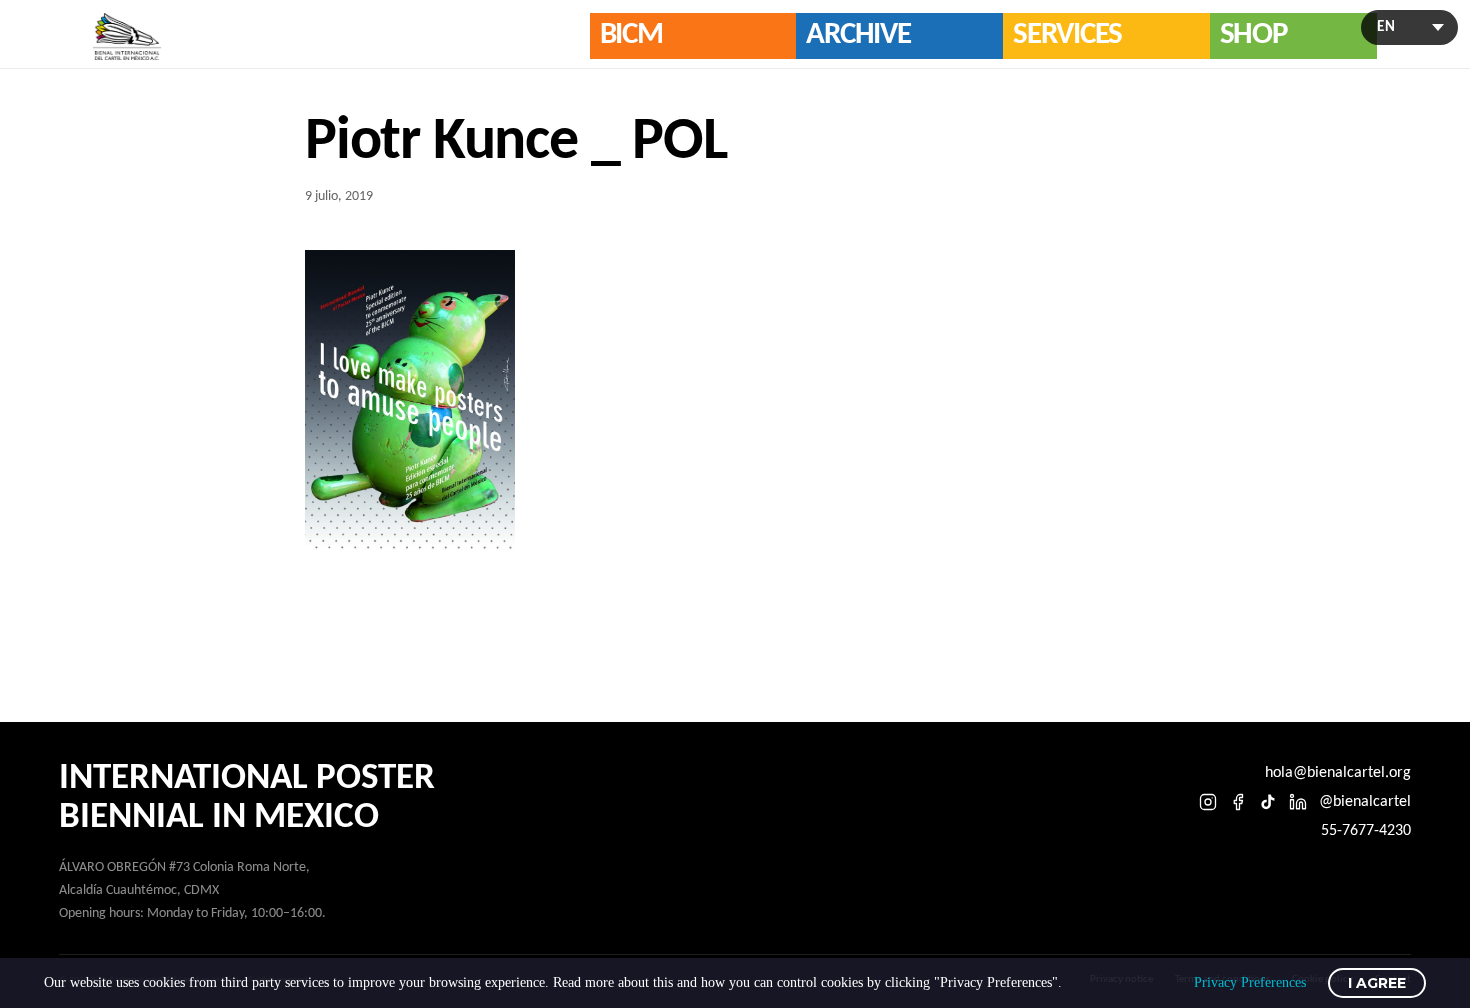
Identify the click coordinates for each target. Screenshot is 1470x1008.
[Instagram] (1208, 802)
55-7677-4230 (1366, 831)
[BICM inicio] (127, 36)
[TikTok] (1268, 802)
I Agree (1377, 983)
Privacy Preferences (1250, 982)
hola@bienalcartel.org (1338, 773)
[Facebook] (1238, 802)
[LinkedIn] (1298, 802)
